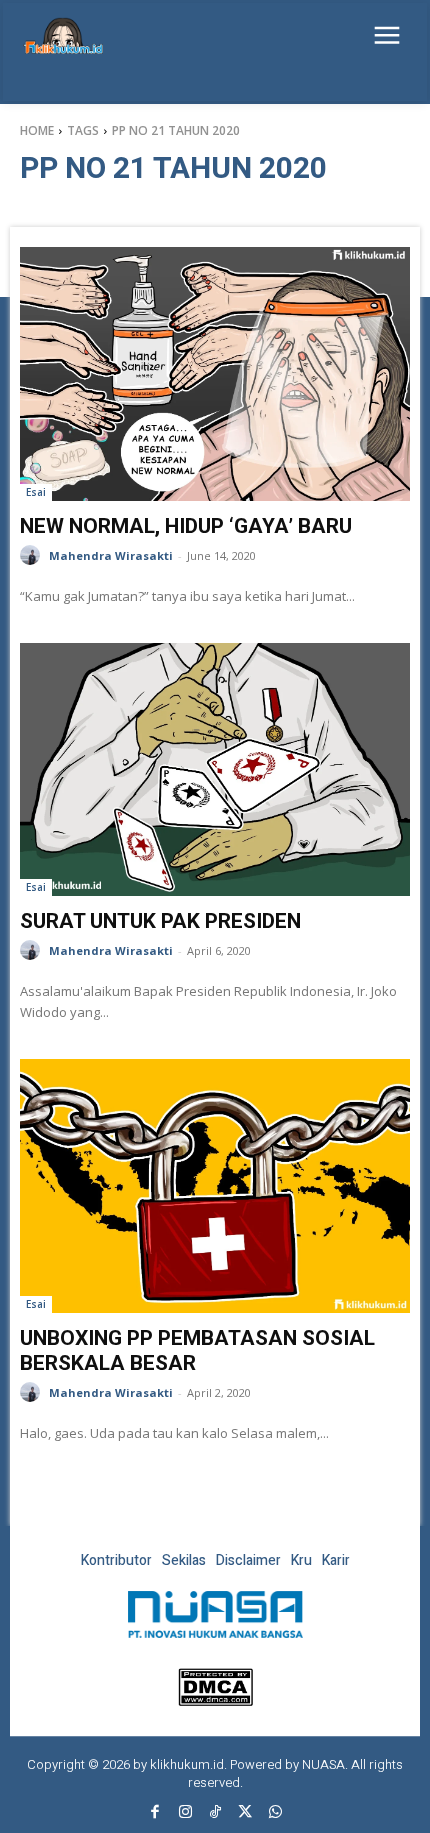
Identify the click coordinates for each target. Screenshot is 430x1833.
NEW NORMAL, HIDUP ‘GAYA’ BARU (186, 526)
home (37, 130)
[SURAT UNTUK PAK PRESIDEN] (215, 770)
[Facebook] (155, 1813)
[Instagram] (185, 1813)
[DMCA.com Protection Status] (215, 1700)
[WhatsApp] (275, 1813)
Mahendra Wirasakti (111, 555)
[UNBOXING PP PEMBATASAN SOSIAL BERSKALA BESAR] (215, 1186)
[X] (245, 1813)
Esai (36, 492)
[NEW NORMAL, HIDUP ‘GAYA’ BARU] (215, 374)
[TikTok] (215, 1813)
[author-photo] (33, 555)
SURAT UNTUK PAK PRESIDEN (160, 921)
